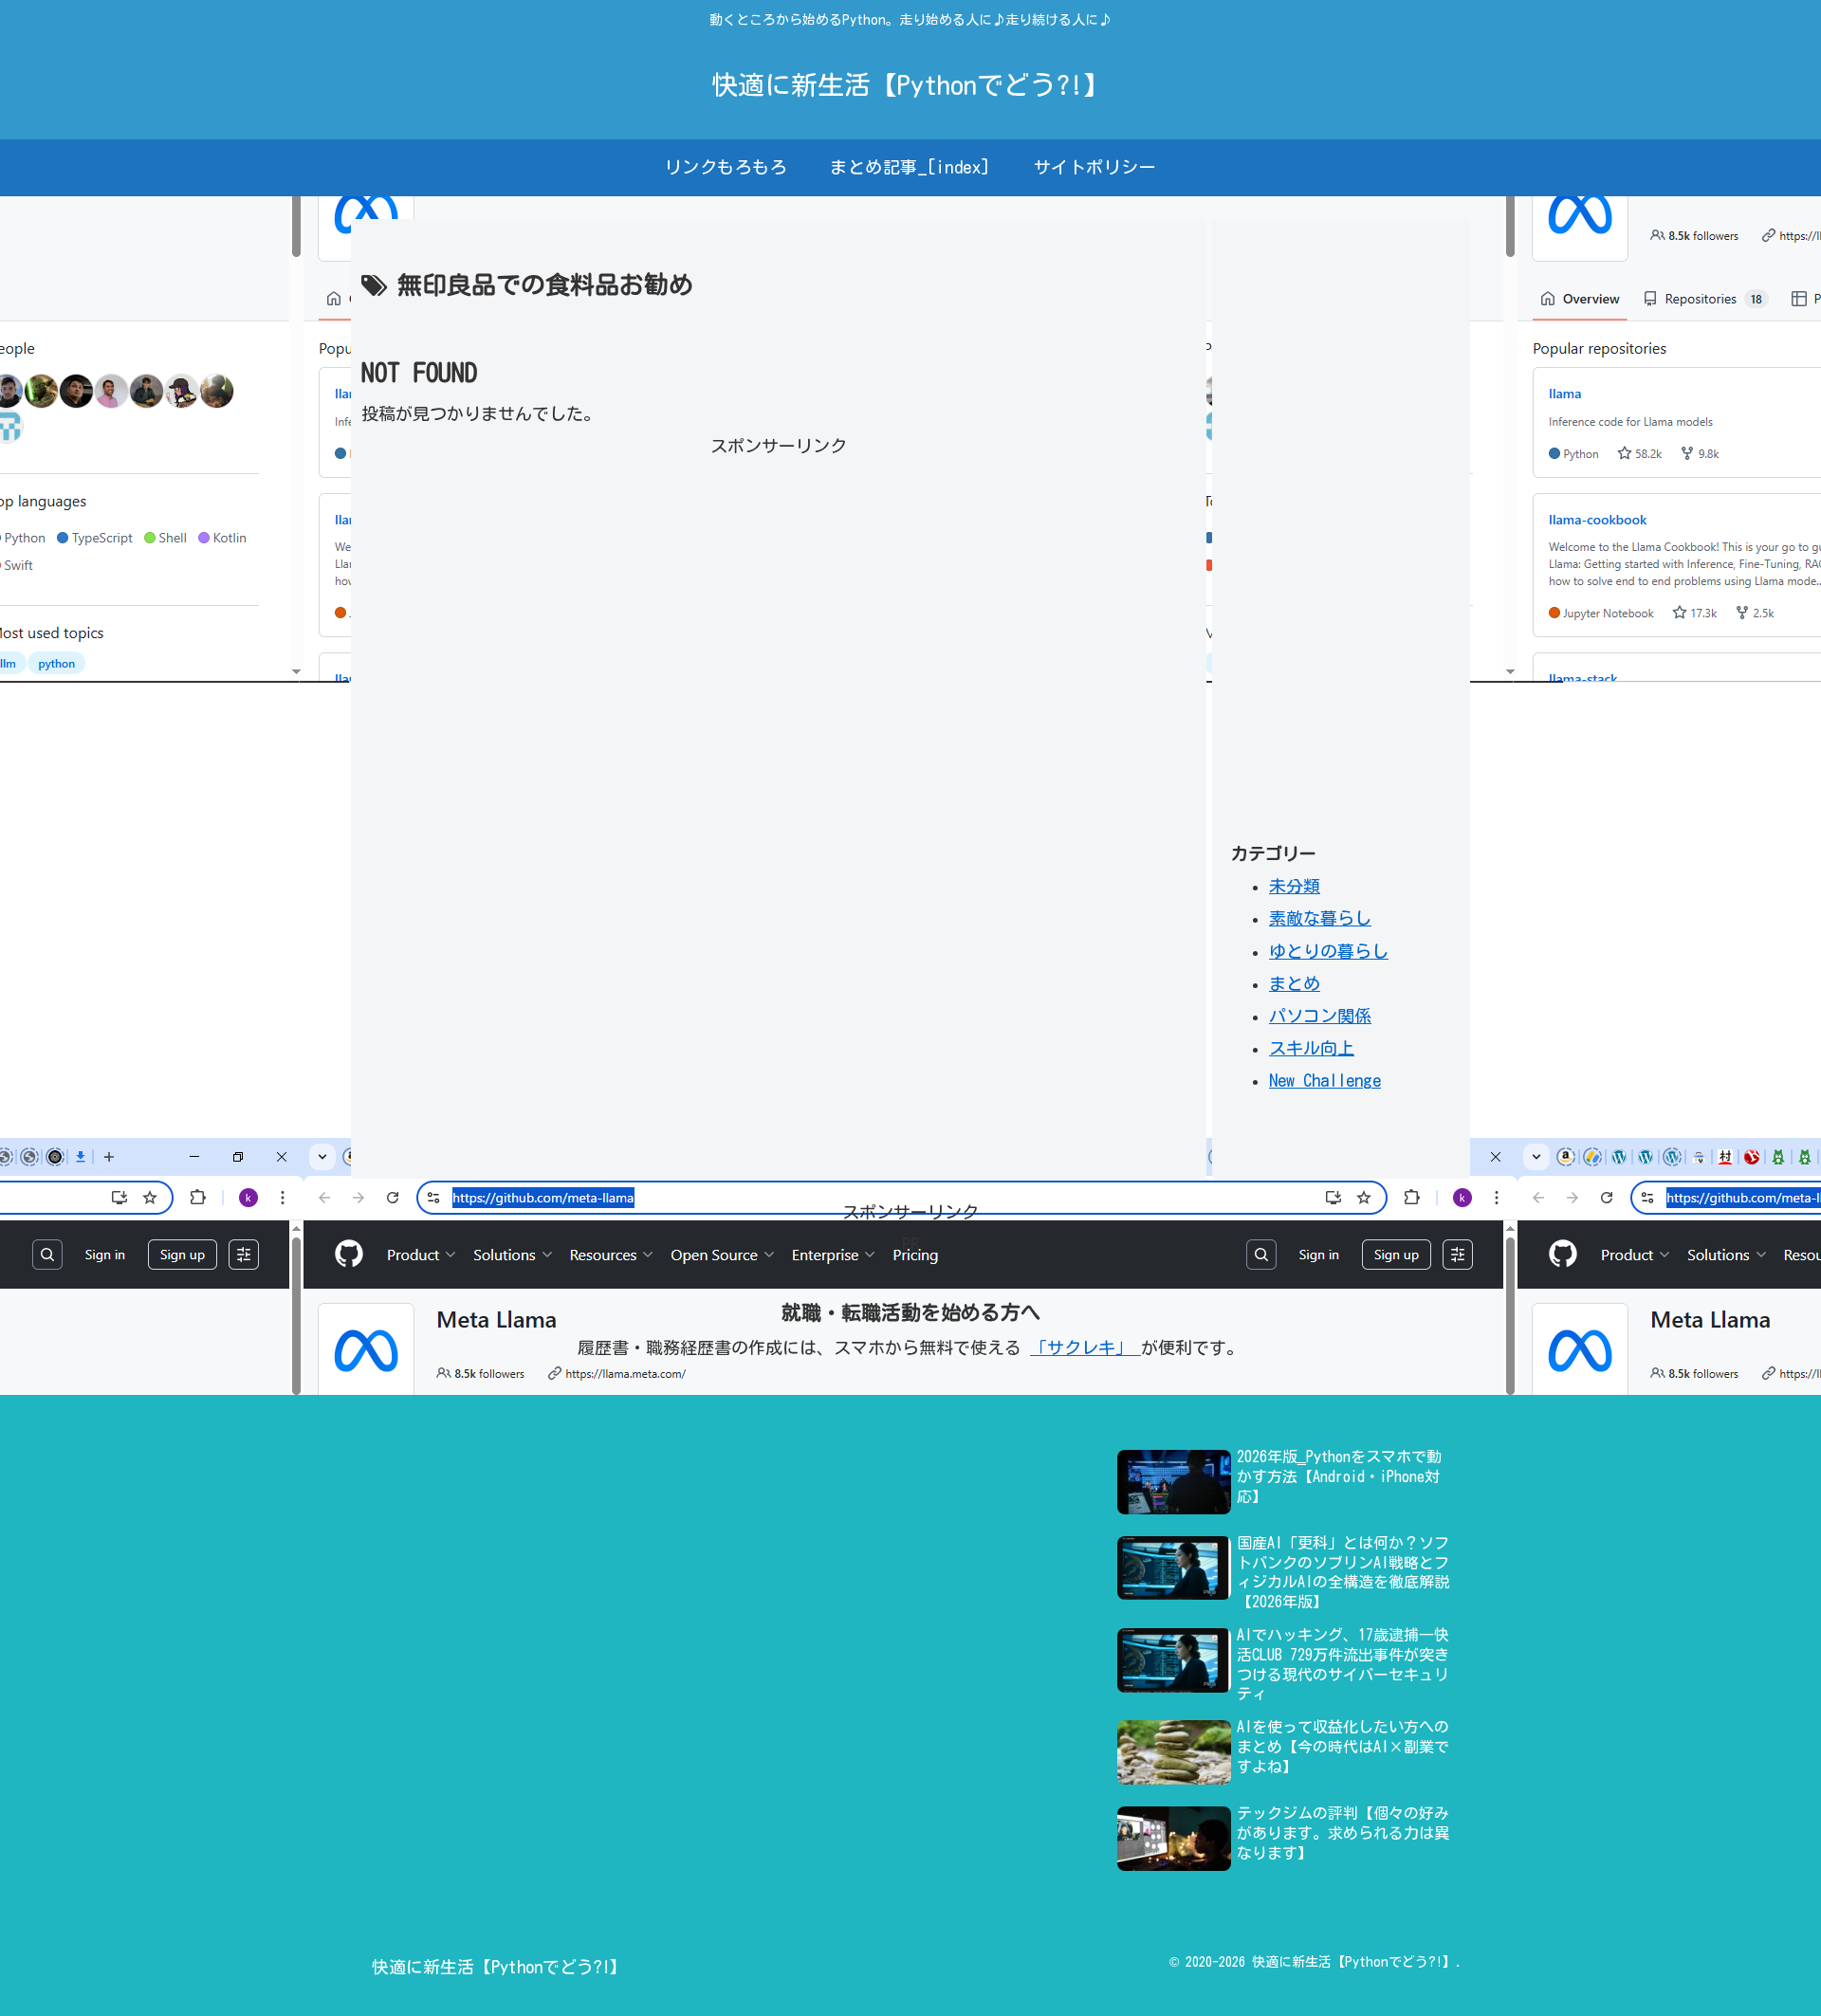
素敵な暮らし (1320, 918)
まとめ (1295, 983)
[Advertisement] (779, 595)
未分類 (1295, 886)
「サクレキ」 (1085, 1347)
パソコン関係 (1320, 1016)
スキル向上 (1312, 1048)
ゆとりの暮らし (1329, 951)
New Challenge (1325, 1080)
